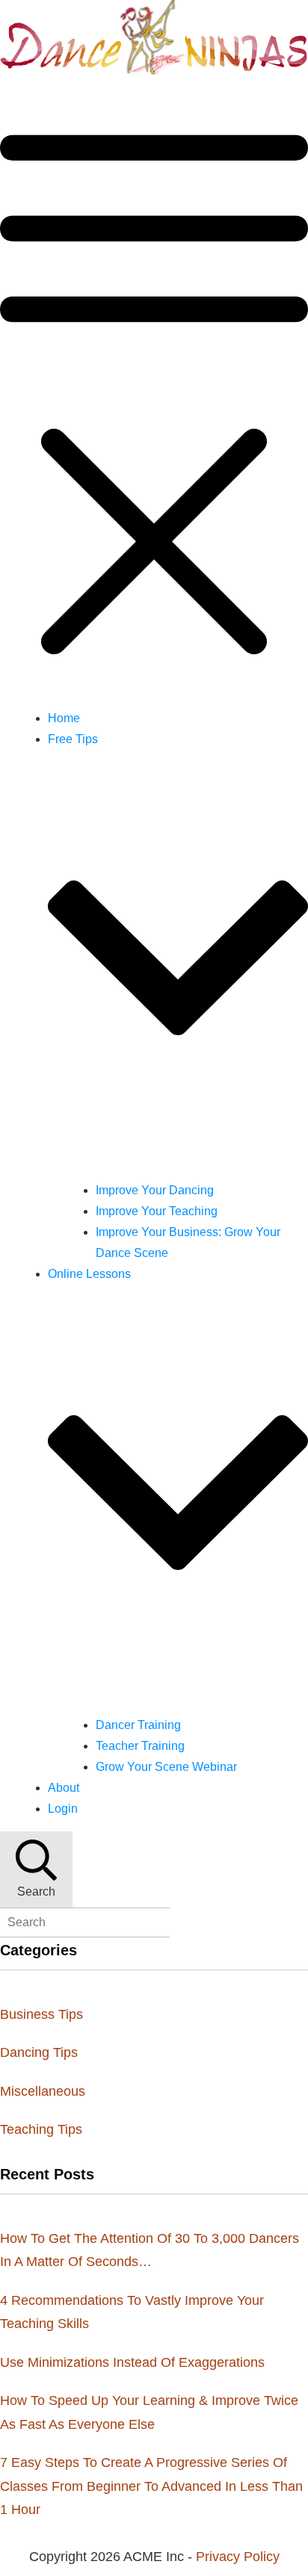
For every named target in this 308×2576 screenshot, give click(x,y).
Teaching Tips (41, 2129)
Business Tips (41, 2014)
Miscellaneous (43, 2091)
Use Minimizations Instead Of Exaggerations (132, 2362)
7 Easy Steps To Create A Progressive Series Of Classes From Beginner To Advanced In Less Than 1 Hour (151, 2486)
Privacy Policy (238, 2557)
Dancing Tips (39, 2052)
